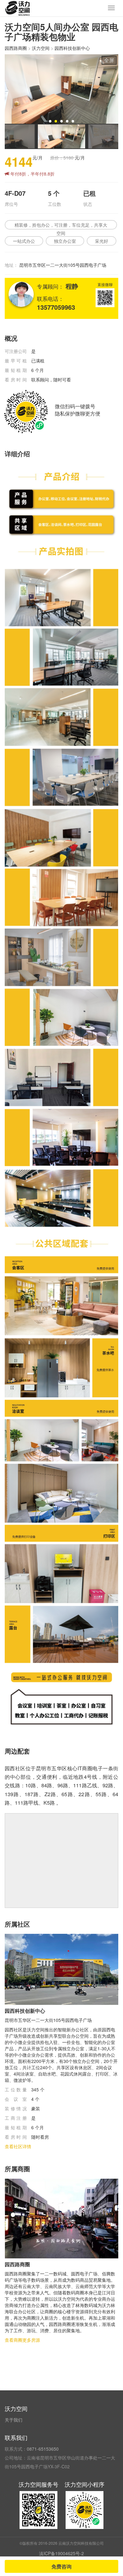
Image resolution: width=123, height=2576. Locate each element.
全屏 (109, 60)
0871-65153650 (43, 2449)
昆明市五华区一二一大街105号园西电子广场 (63, 265)
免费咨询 (61, 2566)
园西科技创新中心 (72, 48)
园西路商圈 (16, 48)
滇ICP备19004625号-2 (61, 2553)
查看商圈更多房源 (22, 2340)
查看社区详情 (18, 2146)
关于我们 (14, 2420)
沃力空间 (41, 48)
